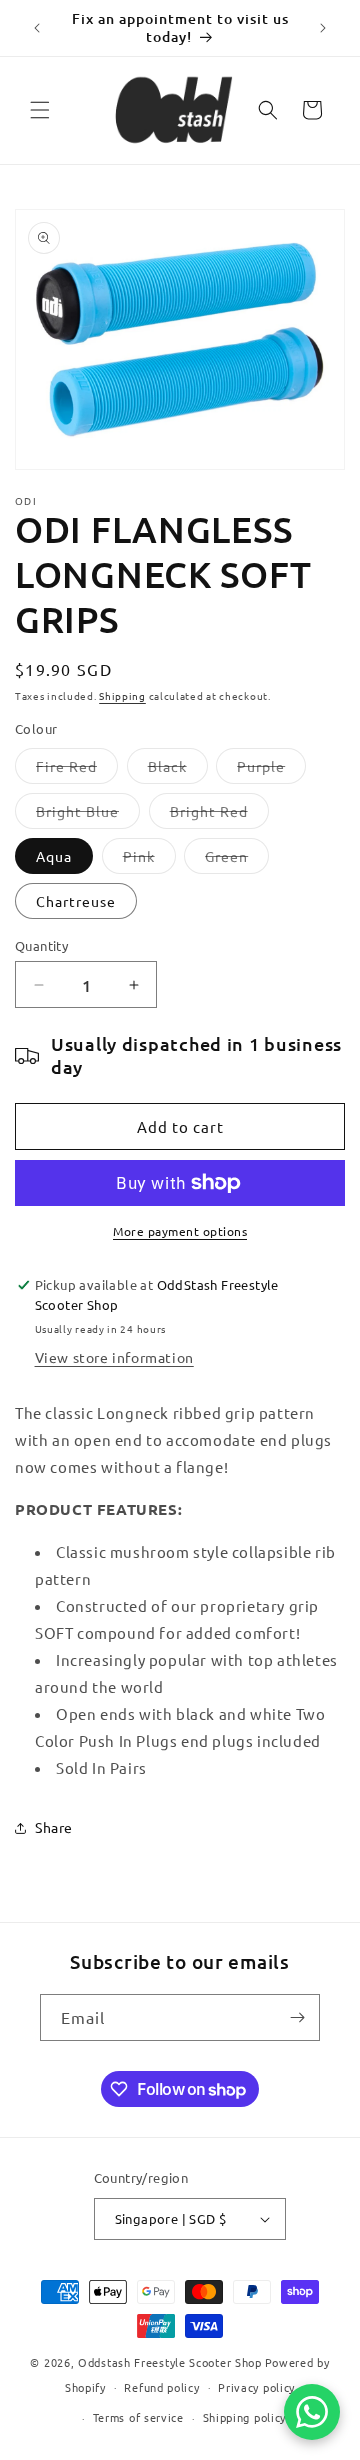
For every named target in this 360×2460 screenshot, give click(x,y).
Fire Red (77, 770)
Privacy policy (256, 2387)
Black (178, 770)
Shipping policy (245, 2417)
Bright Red (219, 815)
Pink (149, 860)
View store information (114, 1357)
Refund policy (161, 2387)
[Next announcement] (323, 28)
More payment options (180, 1231)
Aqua (54, 856)
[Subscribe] (297, 2017)
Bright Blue (88, 815)
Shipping (122, 695)
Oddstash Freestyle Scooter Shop (170, 2362)
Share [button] (54, 1827)
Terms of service (138, 2417)
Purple (271, 770)
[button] (40, 110)
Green (237, 860)
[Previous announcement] (37, 28)
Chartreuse (76, 901)
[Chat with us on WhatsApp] (312, 2412)
